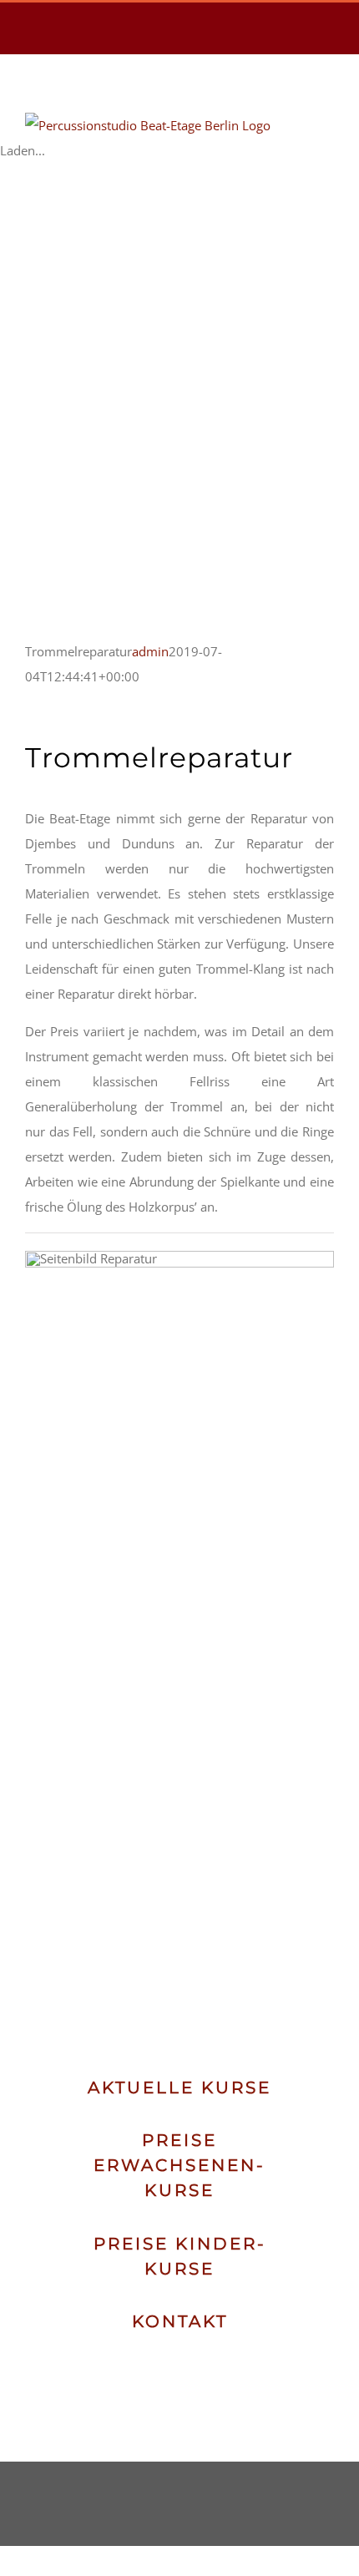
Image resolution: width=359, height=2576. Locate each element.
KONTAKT (180, 2321)
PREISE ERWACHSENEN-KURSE (179, 2165)
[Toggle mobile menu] (327, 121)
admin (150, 651)
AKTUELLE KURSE (179, 2088)
